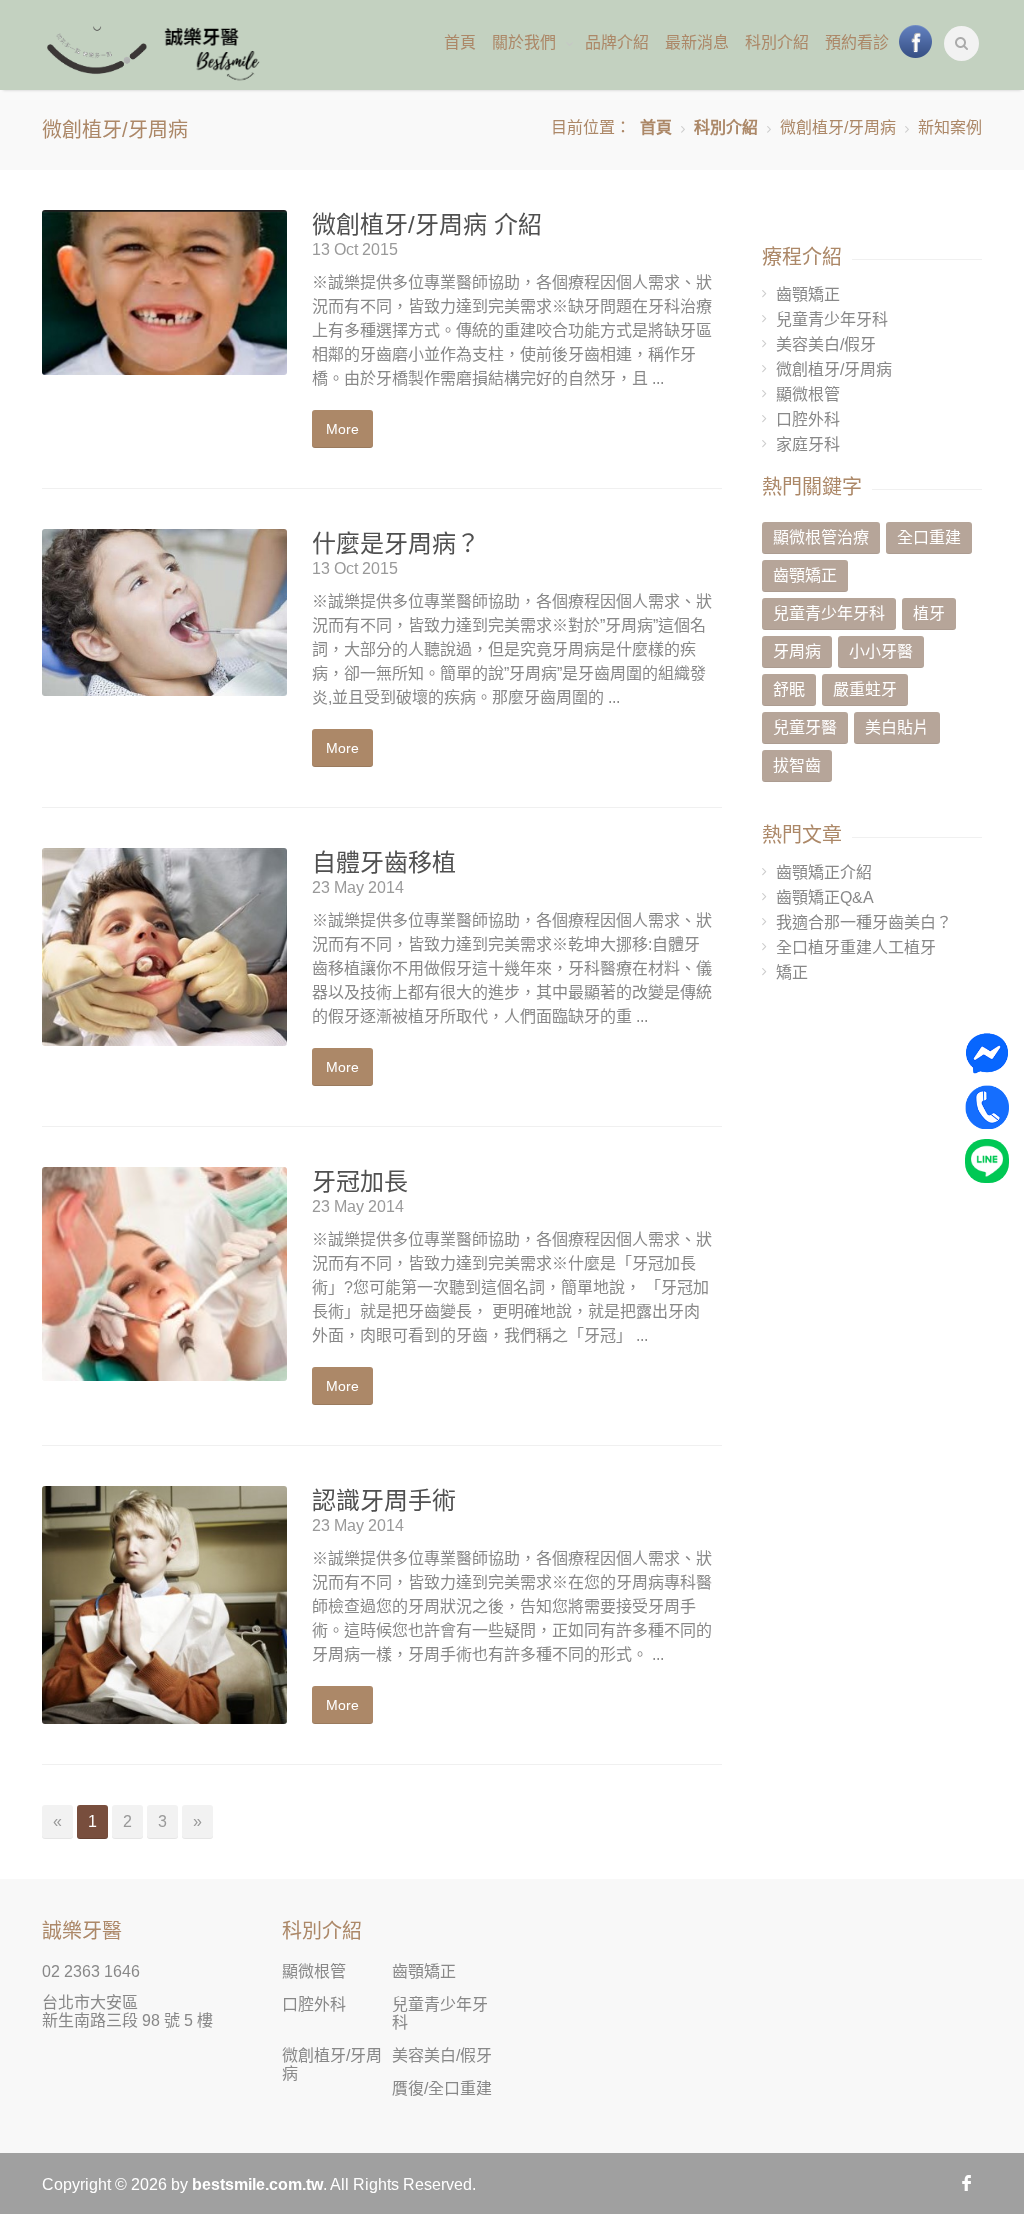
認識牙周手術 (384, 1500)
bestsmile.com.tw (257, 2184)
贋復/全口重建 (442, 2088)
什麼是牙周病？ (396, 543)
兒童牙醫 (805, 727)
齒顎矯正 (808, 294)
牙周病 (797, 651)
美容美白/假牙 (826, 344)
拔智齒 (797, 765)
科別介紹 (726, 127)
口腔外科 (808, 419)
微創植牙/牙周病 (834, 369)
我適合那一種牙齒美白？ (864, 922)
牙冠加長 (360, 1181)
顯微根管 (808, 394)
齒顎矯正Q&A (825, 897)
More (342, 429)
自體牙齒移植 (384, 862)
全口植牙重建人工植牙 (856, 947)
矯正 (792, 972)
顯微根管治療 (821, 537)
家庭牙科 (808, 444)
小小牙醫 (881, 651)
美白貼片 (897, 727)
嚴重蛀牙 (865, 689)
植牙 (929, 613)
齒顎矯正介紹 (824, 872)
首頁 (656, 127)
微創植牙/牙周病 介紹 (427, 224)
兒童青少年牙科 (832, 319)
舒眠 (789, 689)
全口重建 (929, 537)
